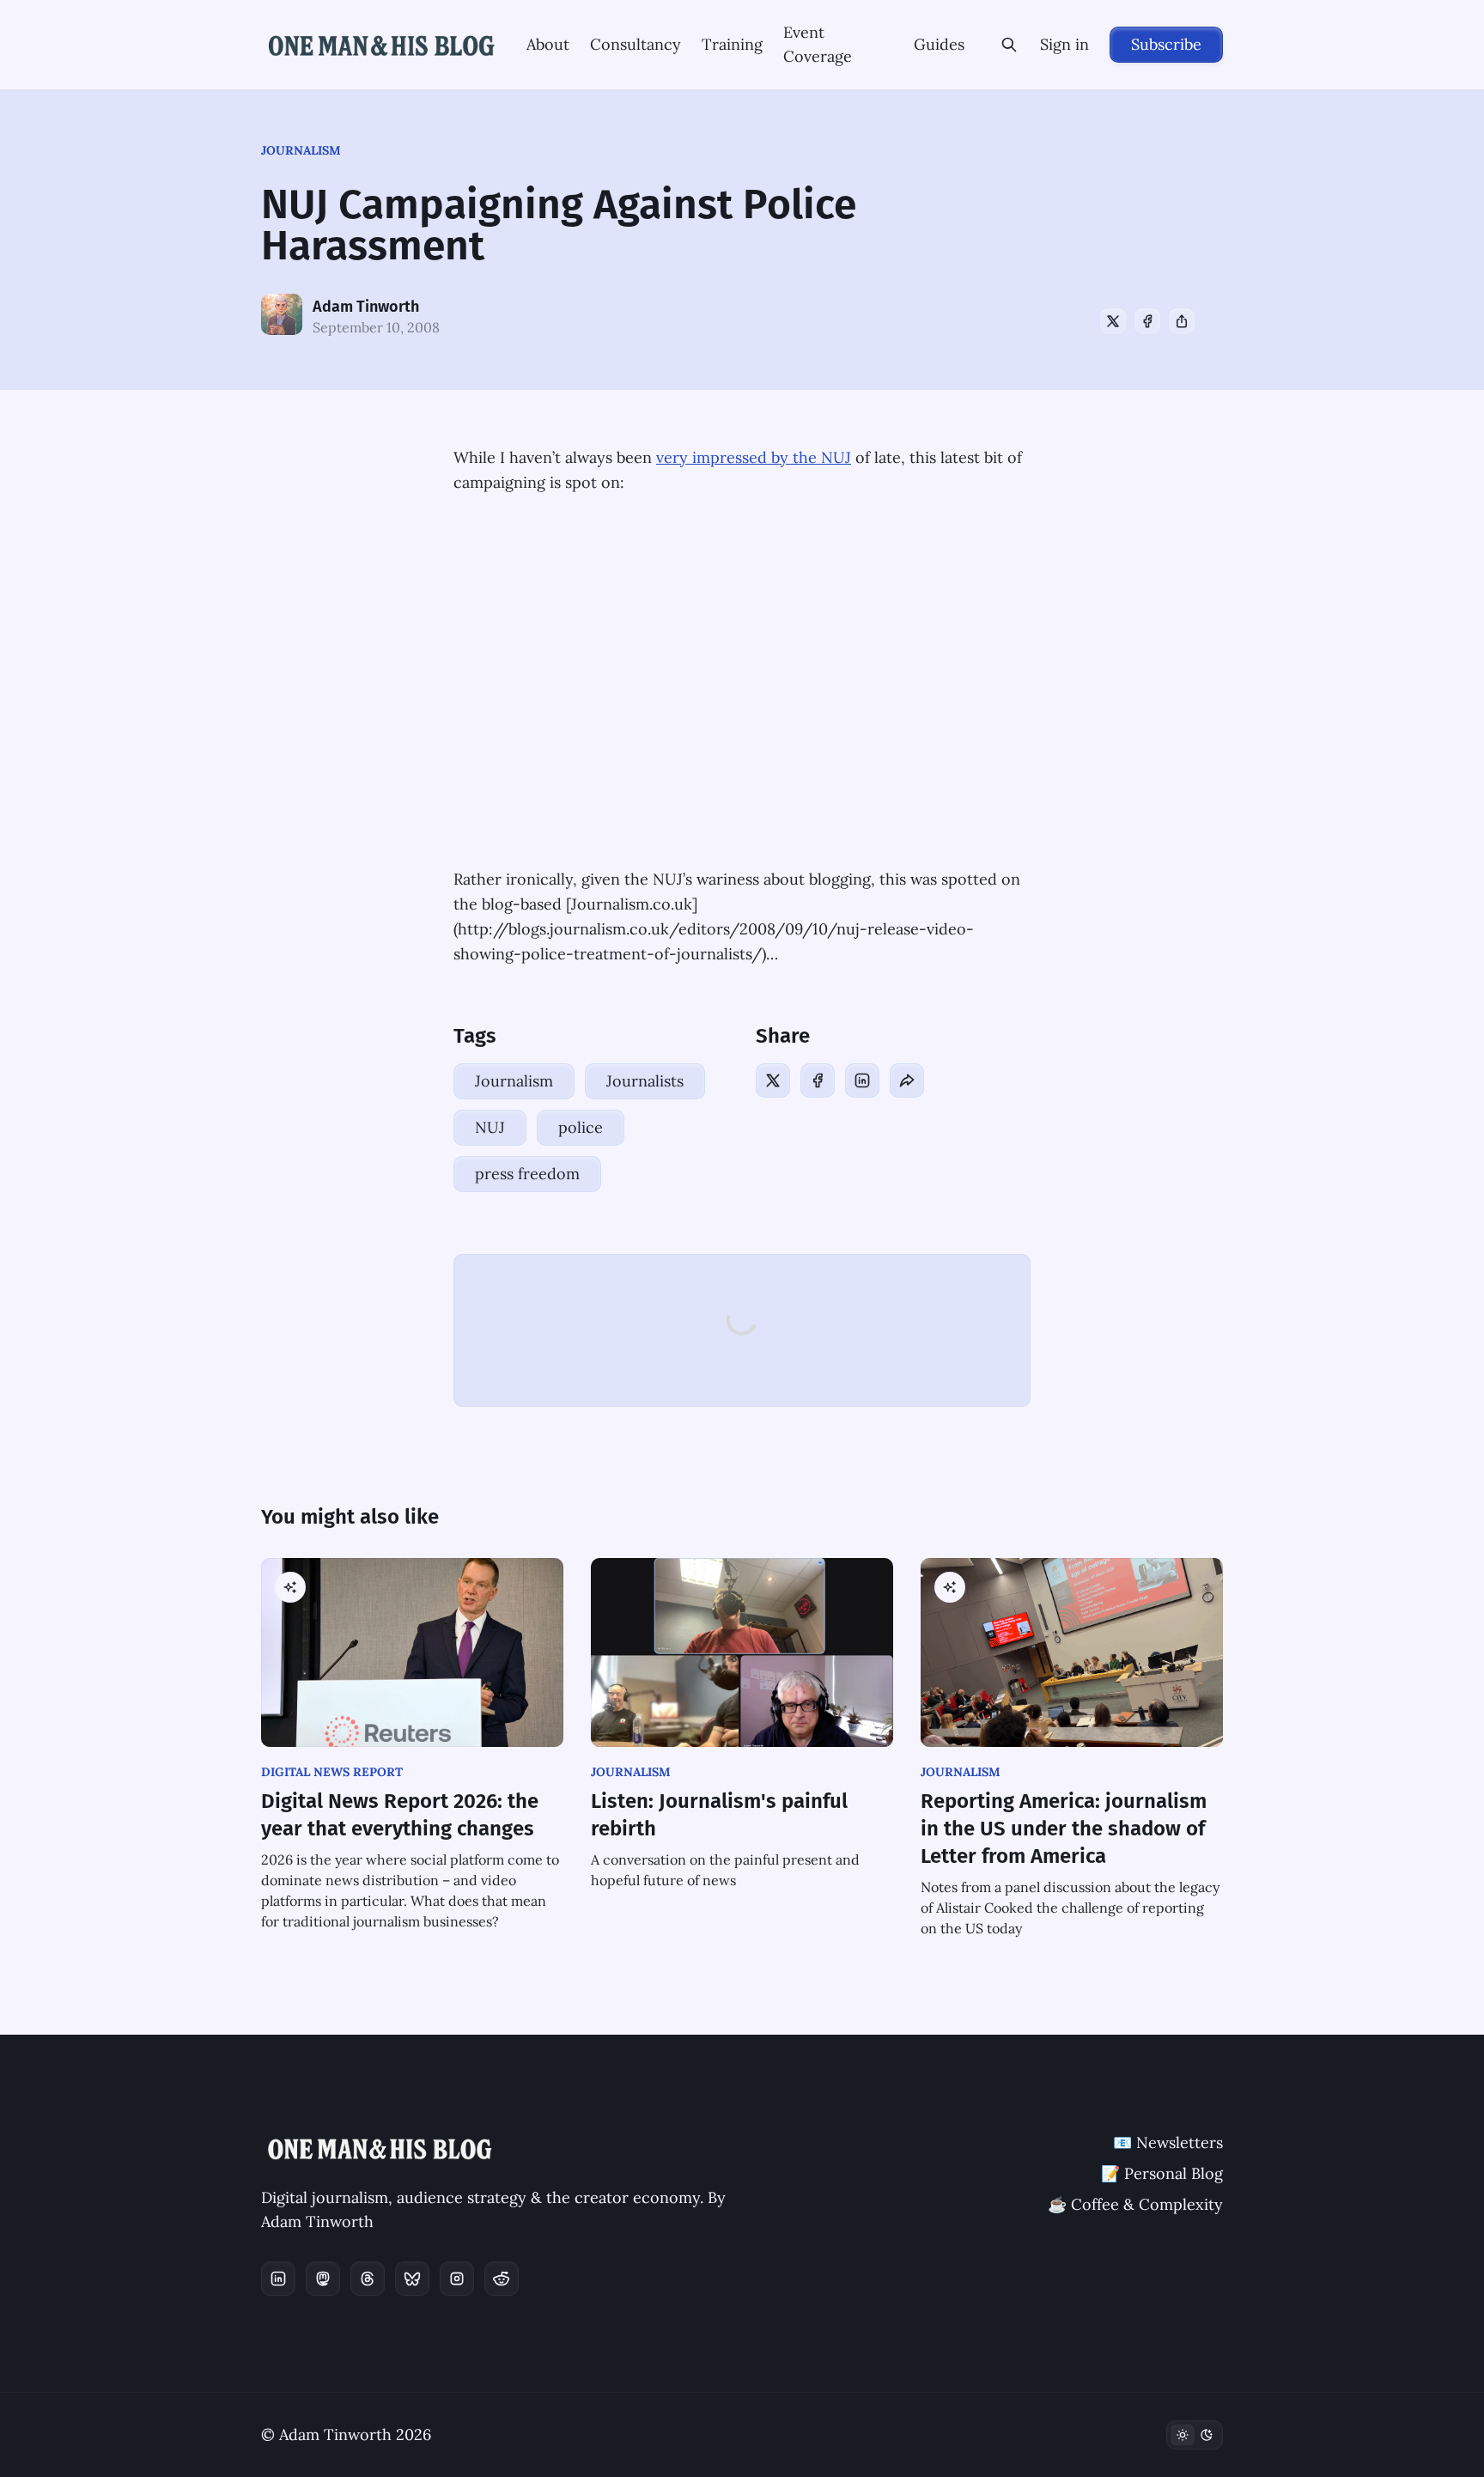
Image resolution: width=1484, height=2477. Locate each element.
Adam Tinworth (366, 307)
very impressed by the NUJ (754, 457)
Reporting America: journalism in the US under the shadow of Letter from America (1064, 1829)
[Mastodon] (323, 2279)
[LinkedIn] (862, 1080)
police (581, 1127)
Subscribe (1166, 44)
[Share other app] (1182, 321)
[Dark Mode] (1195, 2435)
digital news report (332, 1772)
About (548, 44)
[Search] (1009, 45)
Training (732, 44)
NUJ (490, 1127)
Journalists (645, 1081)
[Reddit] (502, 2279)
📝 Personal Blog (1162, 2173)
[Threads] (368, 2279)
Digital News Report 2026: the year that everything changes (400, 1815)
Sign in (1064, 44)
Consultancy (636, 44)
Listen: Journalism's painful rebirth (719, 1815)
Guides (939, 44)
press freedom (527, 1174)
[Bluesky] (412, 2279)
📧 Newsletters (1168, 2142)
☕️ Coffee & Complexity (1135, 2204)
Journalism (301, 150)
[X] (1113, 321)
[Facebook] (1147, 321)
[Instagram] (457, 2279)
